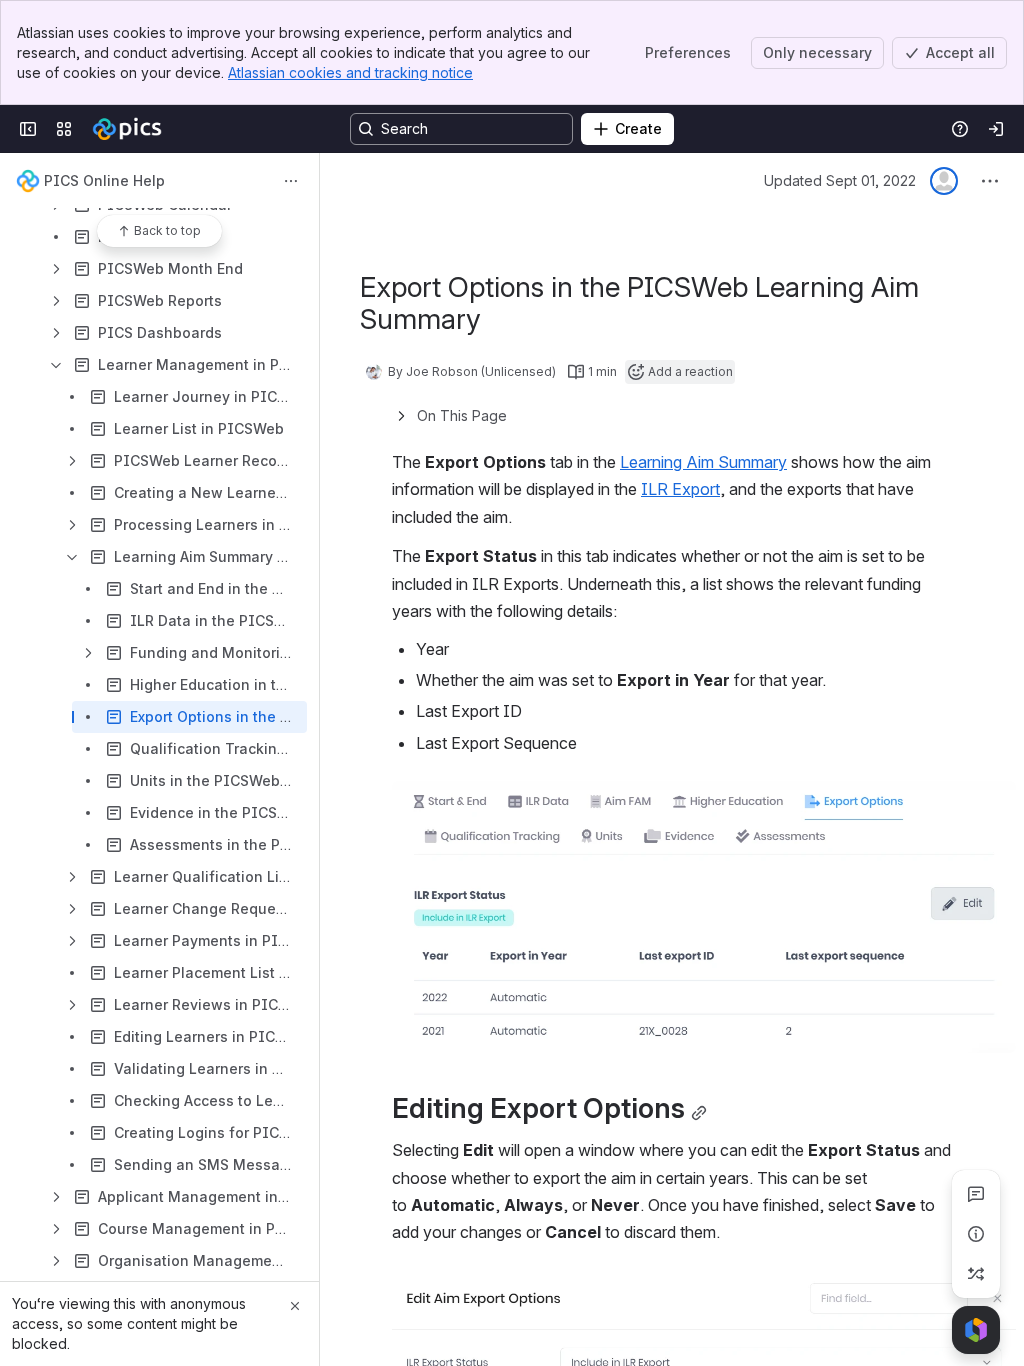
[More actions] (291, 181)
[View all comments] (976, 1194)
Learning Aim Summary (703, 462)
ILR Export (680, 489)
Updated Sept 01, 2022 (840, 180)
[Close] (295, 1306)
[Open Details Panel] (976, 1234)
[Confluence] (127, 129)
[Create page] (976, 1274)
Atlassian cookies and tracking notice (350, 72)
